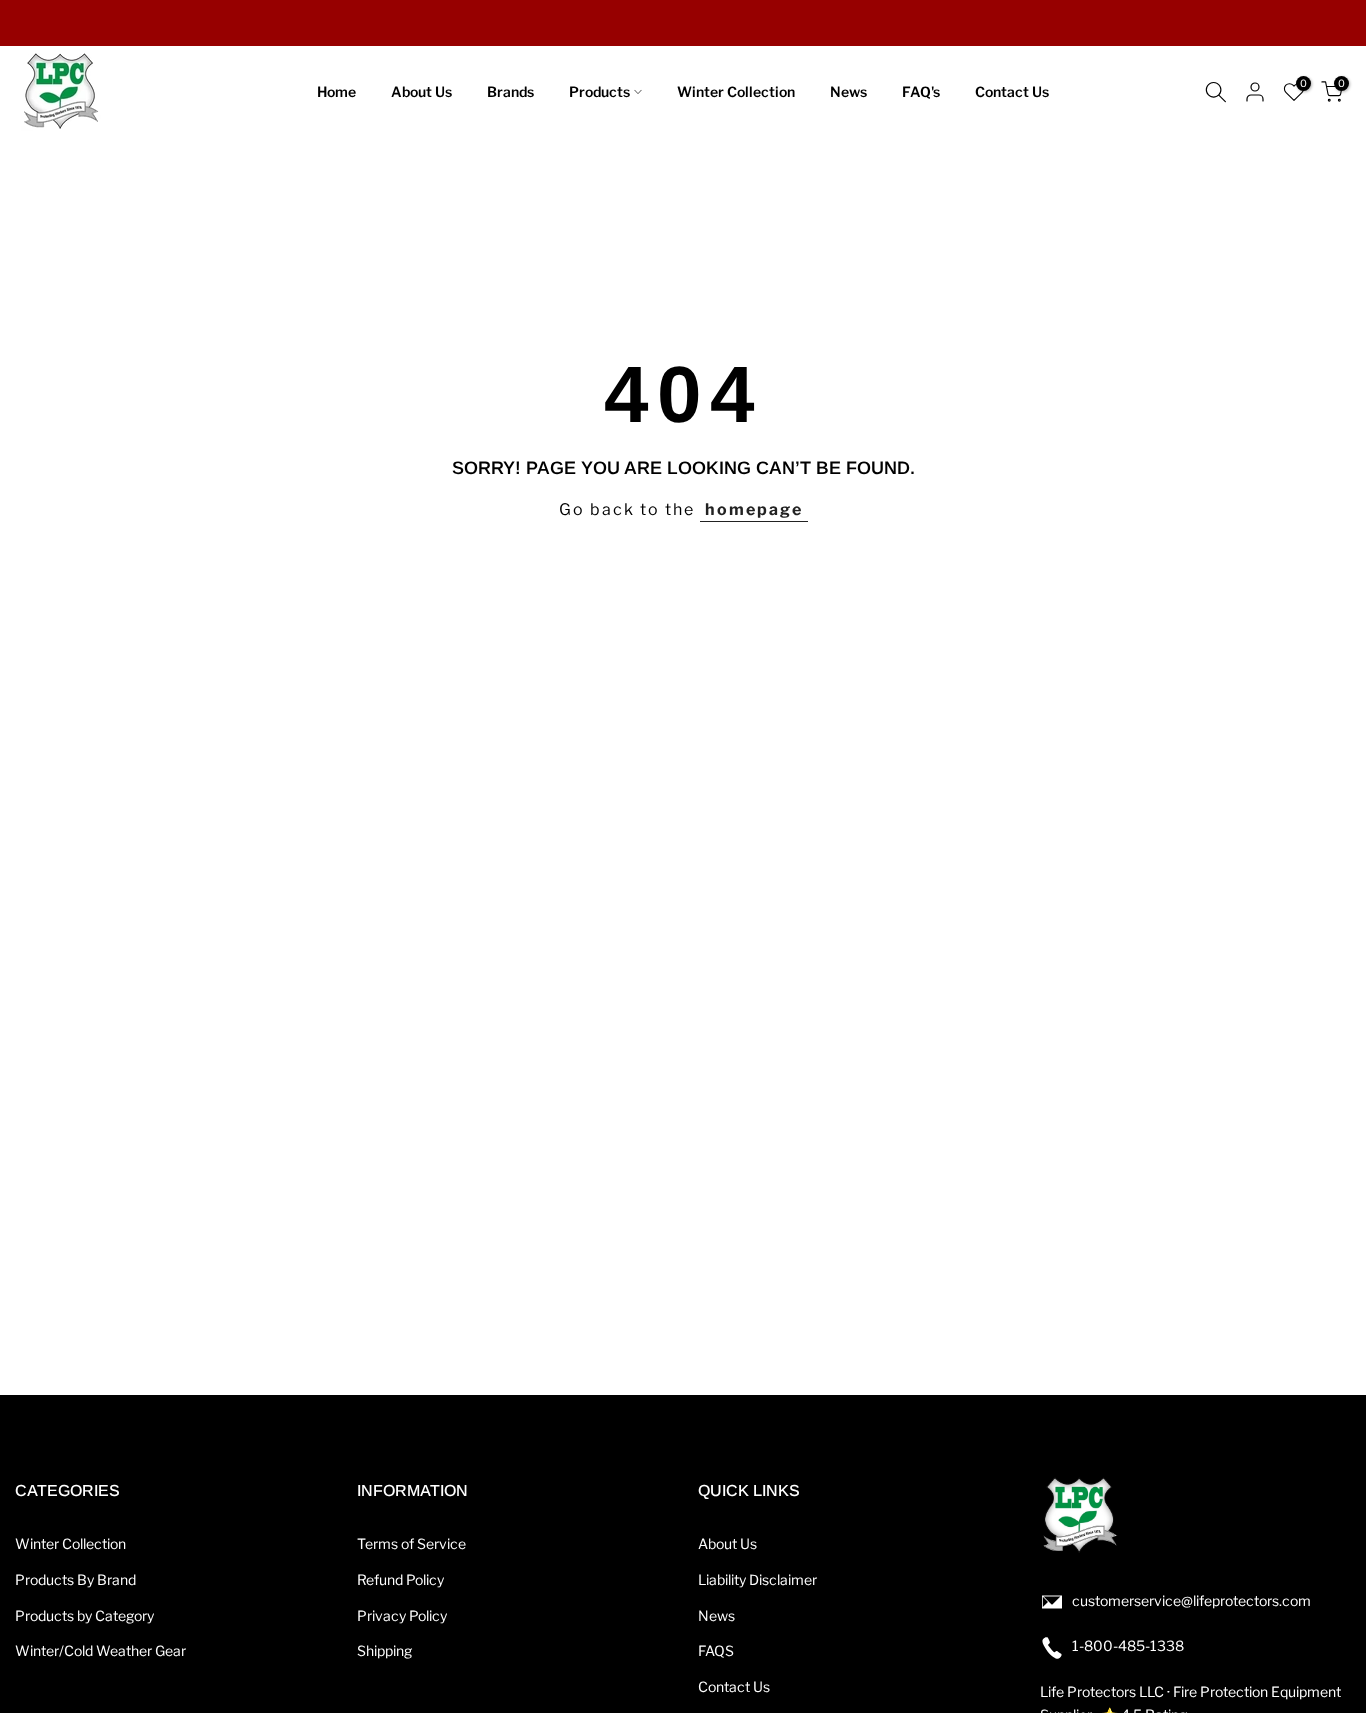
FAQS (716, 1650)
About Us (421, 91)
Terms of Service (411, 1543)
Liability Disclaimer (757, 1579)
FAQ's (921, 91)
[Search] (1216, 92)
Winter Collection (736, 91)
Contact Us (1012, 91)
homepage (754, 509)
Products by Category (84, 1615)
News (848, 91)
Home (336, 91)
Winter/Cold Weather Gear (100, 1650)
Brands (510, 91)
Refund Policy (400, 1579)
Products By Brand (75, 1579)
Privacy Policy (402, 1615)
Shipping (384, 1650)
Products (599, 91)
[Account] (1255, 92)
